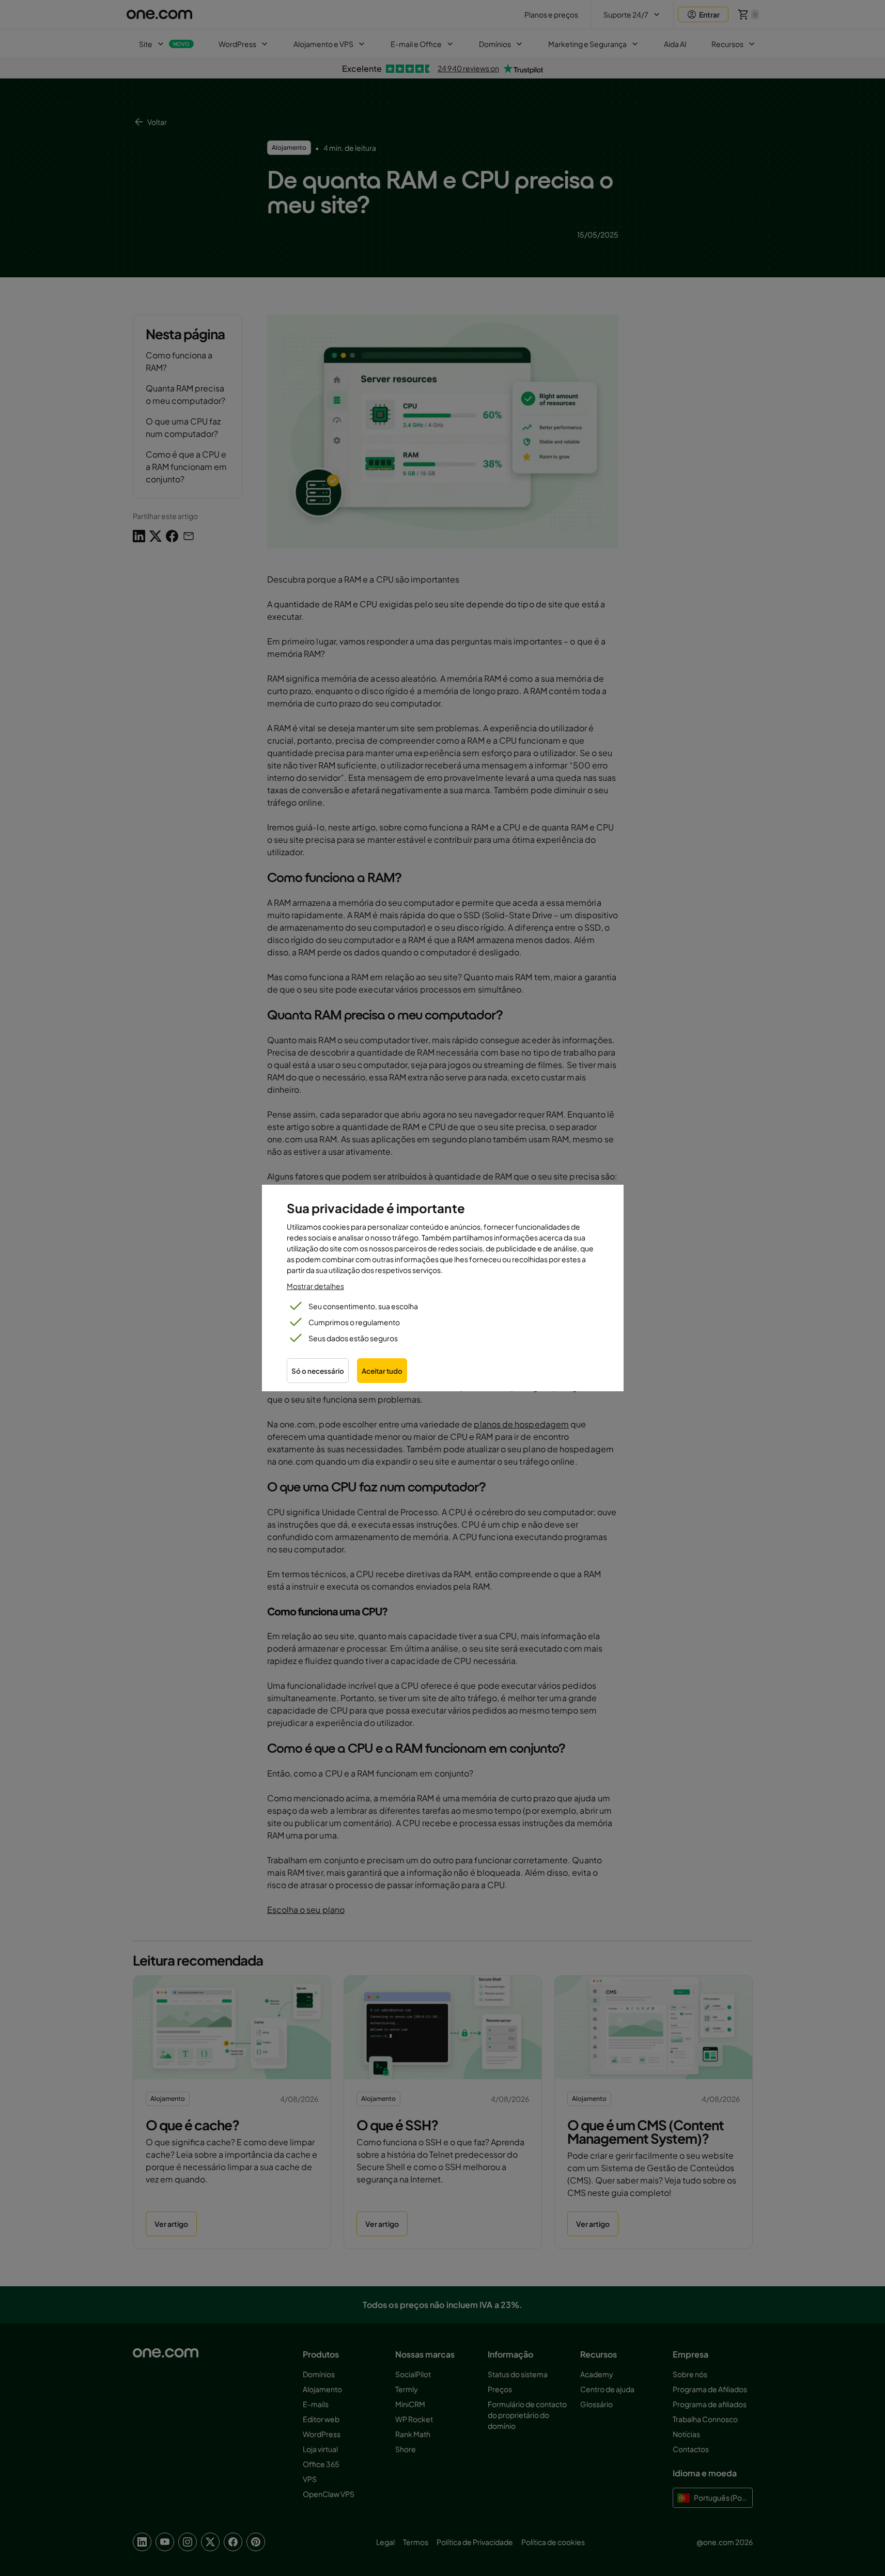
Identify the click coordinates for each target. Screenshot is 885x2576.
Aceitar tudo (382, 1371)
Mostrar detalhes (315, 1286)
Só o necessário (318, 1371)
